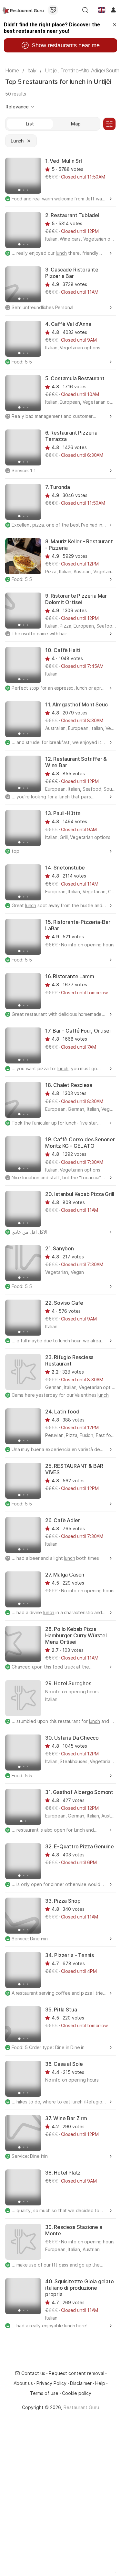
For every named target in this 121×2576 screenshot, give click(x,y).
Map (76, 124)
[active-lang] (102, 10)
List (30, 124)
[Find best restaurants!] (23, 10)
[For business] (53, 10)
